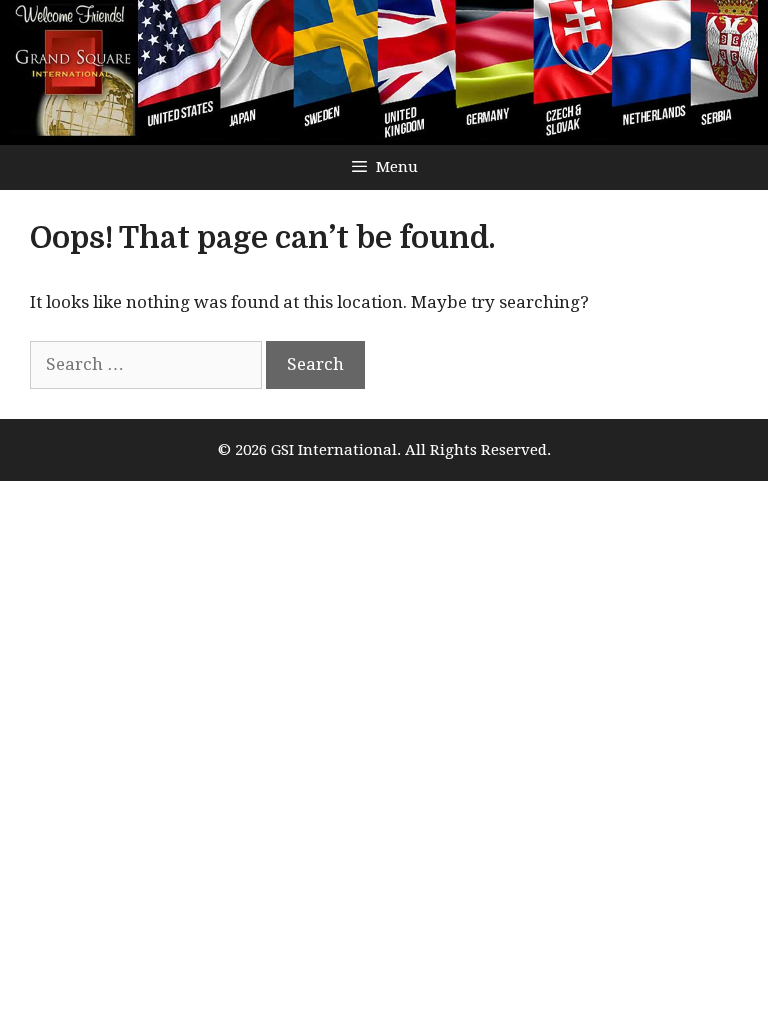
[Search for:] (148, 364)
